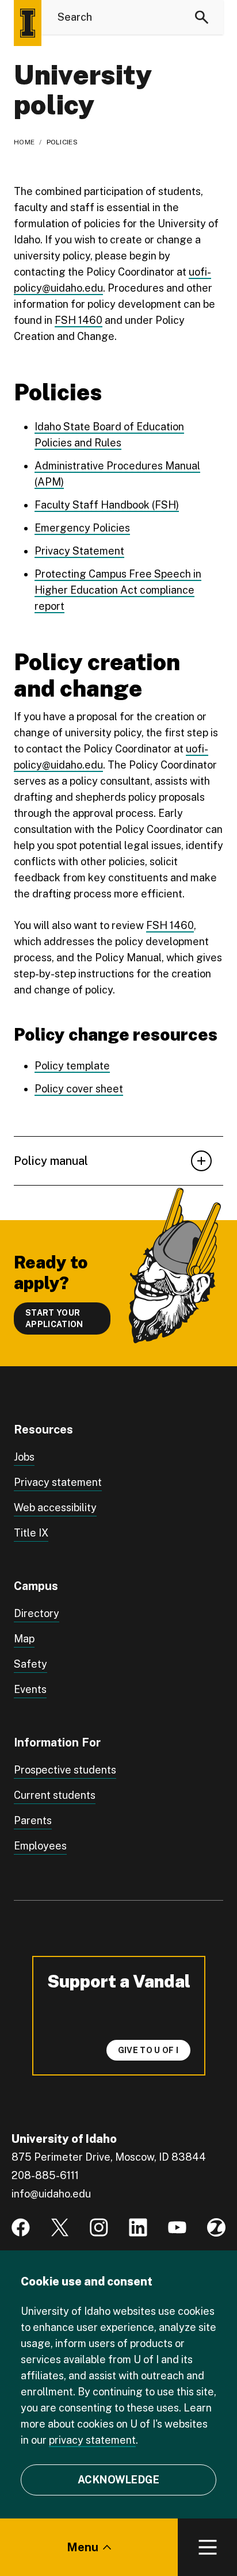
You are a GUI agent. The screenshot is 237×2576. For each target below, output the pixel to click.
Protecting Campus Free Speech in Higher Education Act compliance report (118, 590)
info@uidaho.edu (51, 2194)
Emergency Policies (82, 528)
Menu (83, 2547)
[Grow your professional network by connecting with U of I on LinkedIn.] (138, 2227)
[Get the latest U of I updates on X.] (60, 2227)
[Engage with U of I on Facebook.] (21, 2227)
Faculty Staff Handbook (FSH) (107, 505)
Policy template (72, 1066)
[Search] (202, 17)
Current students (55, 1795)
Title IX (31, 1533)
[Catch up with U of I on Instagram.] (99, 2227)
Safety (30, 1664)
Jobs (24, 1457)
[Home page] (28, 23)
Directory (37, 1613)
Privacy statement (58, 1482)
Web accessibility (55, 1507)
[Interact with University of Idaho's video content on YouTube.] (177, 2227)
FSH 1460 (79, 320)
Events (30, 1689)
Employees (40, 1846)
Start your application (54, 1318)
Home (24, 142)
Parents (33, 1820)
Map (24, 1639)
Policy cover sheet (79, 1089)
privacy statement (92, 2440)
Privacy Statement (79, 551)
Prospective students (65, 1770)
